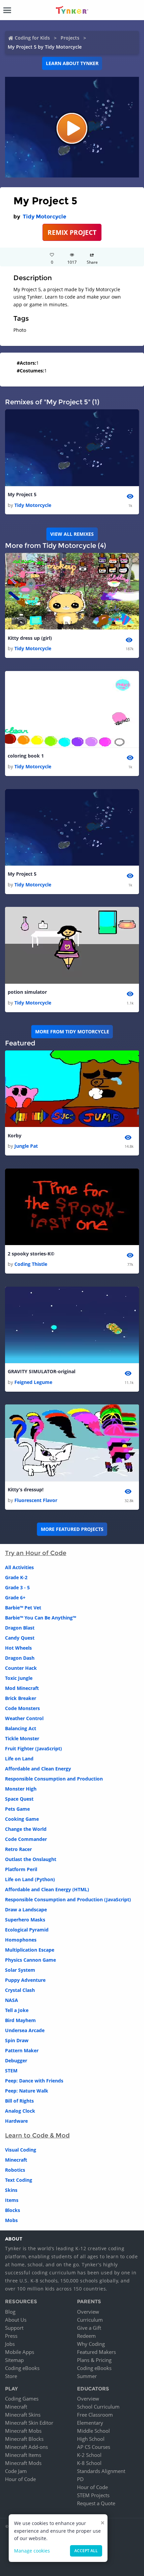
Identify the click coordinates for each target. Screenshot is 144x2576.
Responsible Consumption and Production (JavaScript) (68, 1899)
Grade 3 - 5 (17, 1587)
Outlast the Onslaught (31, 1859)
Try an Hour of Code (36, 1553)
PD (80, 2479)
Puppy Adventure (25, 1980)
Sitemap (14, 2360)
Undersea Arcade (25, 2030)
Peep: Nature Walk (27, 2091)
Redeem (86, 2336)
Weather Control (24, 1718)
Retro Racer (18, 1849)
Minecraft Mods (23, 2463)
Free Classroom (95, 2415)
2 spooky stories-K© (31, 1254)
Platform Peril (21, 1869)
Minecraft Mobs (23, 2431)
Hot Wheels (18, 1648)
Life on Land (19, 1759)
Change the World (26, 1829)
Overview (88, 2312)
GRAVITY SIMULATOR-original (42, 1371)
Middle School (93, 2431)
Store (11, 2376)
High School (91, 2439)
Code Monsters (22, 1708)
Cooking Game (22, 1819)
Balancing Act (21, 1728)
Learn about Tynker (72, 63)
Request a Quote (96, 2503)
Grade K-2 (16, 1577)
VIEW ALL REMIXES (72, 534)
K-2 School (89, 2455)
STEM (11, 2071)
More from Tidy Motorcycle (72, 1032)
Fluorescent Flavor (36, 1500)
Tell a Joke (17, 2010)
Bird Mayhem (20, 2020)
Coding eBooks (22, 2368)
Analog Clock (20, 2111)
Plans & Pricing (94, 2360)
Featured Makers (96, 2352)
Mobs (11, 2220)
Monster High (21, 1789)
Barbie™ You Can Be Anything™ (41, 1618)
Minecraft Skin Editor (29, 2423)
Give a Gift (89, 2328)
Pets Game (17, 1809)
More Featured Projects (72, 1529)
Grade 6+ (15, 1598)
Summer (87, 2376)
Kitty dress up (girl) (30, 638)
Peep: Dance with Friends (34, 2081)
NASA (12, 2000)
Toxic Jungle (19, 1678)
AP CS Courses (94, 2447)
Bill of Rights (19, 2101)
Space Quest (19, 1799)
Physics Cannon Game (30, 1960)
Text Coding (19, 2180)
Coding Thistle (31, 1264)
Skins (11, 2190)
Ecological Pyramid (27, 1930)
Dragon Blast (20, 1628)
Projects (70, 38)
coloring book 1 (26, 756)
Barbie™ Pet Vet (23, 1608)
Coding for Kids (32, 38)
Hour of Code (20, 2479)
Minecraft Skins (23, 2415)
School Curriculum (98, 2407)
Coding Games (22, 2399)
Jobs (10, 2344)
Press (11, 2336)
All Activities (19, 1567)
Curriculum (90, 2320)
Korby (15, 1136)
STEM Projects (93, 2495)
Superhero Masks (25, 1920)
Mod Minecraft (22, 1688)
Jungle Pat (26, 1146)
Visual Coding (21, 2150)
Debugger (16, 2060)
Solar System (20, 1970)
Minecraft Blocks (24, 2439)
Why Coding (91, 2344)
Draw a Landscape (26, 1910)
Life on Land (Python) (30, 1879)
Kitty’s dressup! (26, 1489)
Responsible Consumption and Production (54, 1779)
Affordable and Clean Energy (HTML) (47, 1889)
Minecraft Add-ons (26, 2447)
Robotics (15, 2170)
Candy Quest (20, 1638)
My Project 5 (22, 494)
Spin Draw (17, 2040)
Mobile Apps (20, 2352)
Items (12, 2200)
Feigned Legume (33, 1382)
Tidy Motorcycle (45, 217)
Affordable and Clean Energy (38, 1769)
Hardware (16, 2121)
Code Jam (16, 2471)
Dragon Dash (20, 1658)
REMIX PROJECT (72, 232)
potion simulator (27, 992)
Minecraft (16, 2160)
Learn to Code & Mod (37, 2135)
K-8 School (89, 2463)
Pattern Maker (22, 2050)
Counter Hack (21, 1668)
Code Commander (26, 1839)
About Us (16, 2320)
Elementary (90, 2423)
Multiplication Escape (30, 1950)
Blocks (13, 2210)
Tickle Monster (22, 1738)
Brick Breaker (21, 1698)
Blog (10, 2312)
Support (14, 2328)
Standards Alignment (101, 2471)
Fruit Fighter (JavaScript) (33, 1748)
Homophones (21, 1940)
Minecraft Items (23, 2455)
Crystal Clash (20, 1990)
